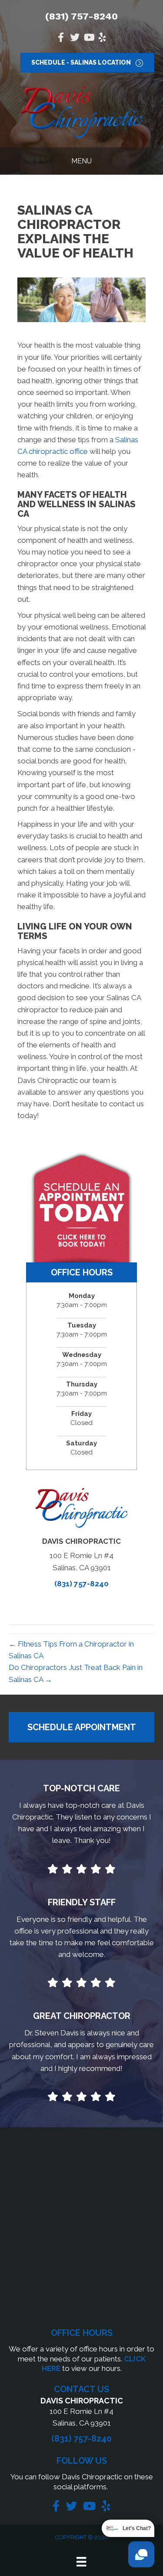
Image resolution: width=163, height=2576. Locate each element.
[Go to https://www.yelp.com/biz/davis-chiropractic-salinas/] (103, 38)
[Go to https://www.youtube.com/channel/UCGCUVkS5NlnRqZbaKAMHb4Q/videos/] (89, 38)
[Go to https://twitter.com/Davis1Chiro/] (75, 38)
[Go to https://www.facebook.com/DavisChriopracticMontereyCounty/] (61, 38)
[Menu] (81, 2562)
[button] (81, 1727)
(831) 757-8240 (81, 16)
